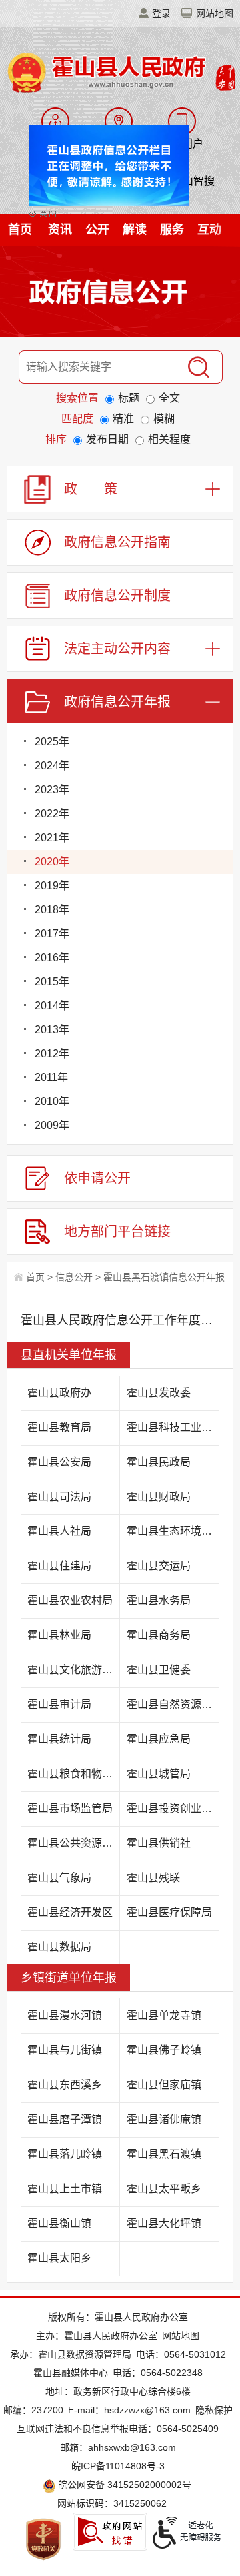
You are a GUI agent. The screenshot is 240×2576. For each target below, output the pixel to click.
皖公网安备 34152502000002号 (125, 2485)
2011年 (51, 1077)
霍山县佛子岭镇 (164, 2050)
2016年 (52, 958)
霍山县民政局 (159, 1462)
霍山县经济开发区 (70, 1912)
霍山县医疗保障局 (169, 1912)
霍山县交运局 (159, 1566)
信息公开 (74, 1277)
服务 (172, 230)
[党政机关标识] (43, 2539)
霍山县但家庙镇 (164, 2085)
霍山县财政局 (159, 1497)
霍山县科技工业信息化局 (173, 1427)
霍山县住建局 (59, 1566)
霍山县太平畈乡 (164, 2189)
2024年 (52, 766)
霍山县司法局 (59, 1497)
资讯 (60, 230)
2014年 (52, 1006)
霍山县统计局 (59, 1739)
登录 (161, 13)
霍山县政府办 (59, 1393)
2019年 (52, 886)
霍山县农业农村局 (70, 1600)
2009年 (52, 1125)
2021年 (52, 838)
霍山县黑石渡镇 (164, 2154)
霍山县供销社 (159, 1843)
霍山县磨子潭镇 (65, 2119)
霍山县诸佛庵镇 (164, 2119)
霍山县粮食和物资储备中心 (74, 1774)
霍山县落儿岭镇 (65, 2154)
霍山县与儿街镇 (65, 2050)
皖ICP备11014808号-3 (118, 2466)
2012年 (52, 1054)
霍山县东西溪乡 (65, 2085)
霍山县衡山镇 (59, 2223)
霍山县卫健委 (159, 1670)
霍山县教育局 (59, 1427)
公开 (97, 230)
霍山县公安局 (59, 1462)
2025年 (52, 742)
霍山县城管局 (159, 1774)
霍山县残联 (153, 1878)
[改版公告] (103, 155)
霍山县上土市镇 (65, 2189)
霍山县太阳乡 (59, 2258)
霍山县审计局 (59, 1704)
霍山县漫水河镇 (65, 2015)
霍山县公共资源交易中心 (74, 1843)
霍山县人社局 (59, 1531)
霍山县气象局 (59, 1878)
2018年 (52, 910)
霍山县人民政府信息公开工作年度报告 (120, 1320)
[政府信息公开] (120, 294)
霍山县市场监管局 (70, 1808)
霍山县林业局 (59, 1635)
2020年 (52, 862)
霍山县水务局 (159, 1600)
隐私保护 (214, 2410)
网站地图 (215, 13)
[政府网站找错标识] (110, 2532)
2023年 (52, 790)
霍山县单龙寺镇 (164, 2015)
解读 (135, 230)
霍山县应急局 (159, 1739)
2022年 (52, 814)
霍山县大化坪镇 (164, 2223)
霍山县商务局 (159, 1635)
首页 (20, 230)
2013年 (52, 1030)
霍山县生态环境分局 (173, 1531)
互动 (209, 230)
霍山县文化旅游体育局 (74, 1670)
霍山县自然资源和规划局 (173, 1704)
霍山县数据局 (59, 1947)
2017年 (52, 934)
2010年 (52, 1101)
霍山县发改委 (159, 1393)
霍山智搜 (193, 181)
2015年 (52, 982)
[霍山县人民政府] (120, 71)
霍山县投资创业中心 (173, 1808)
